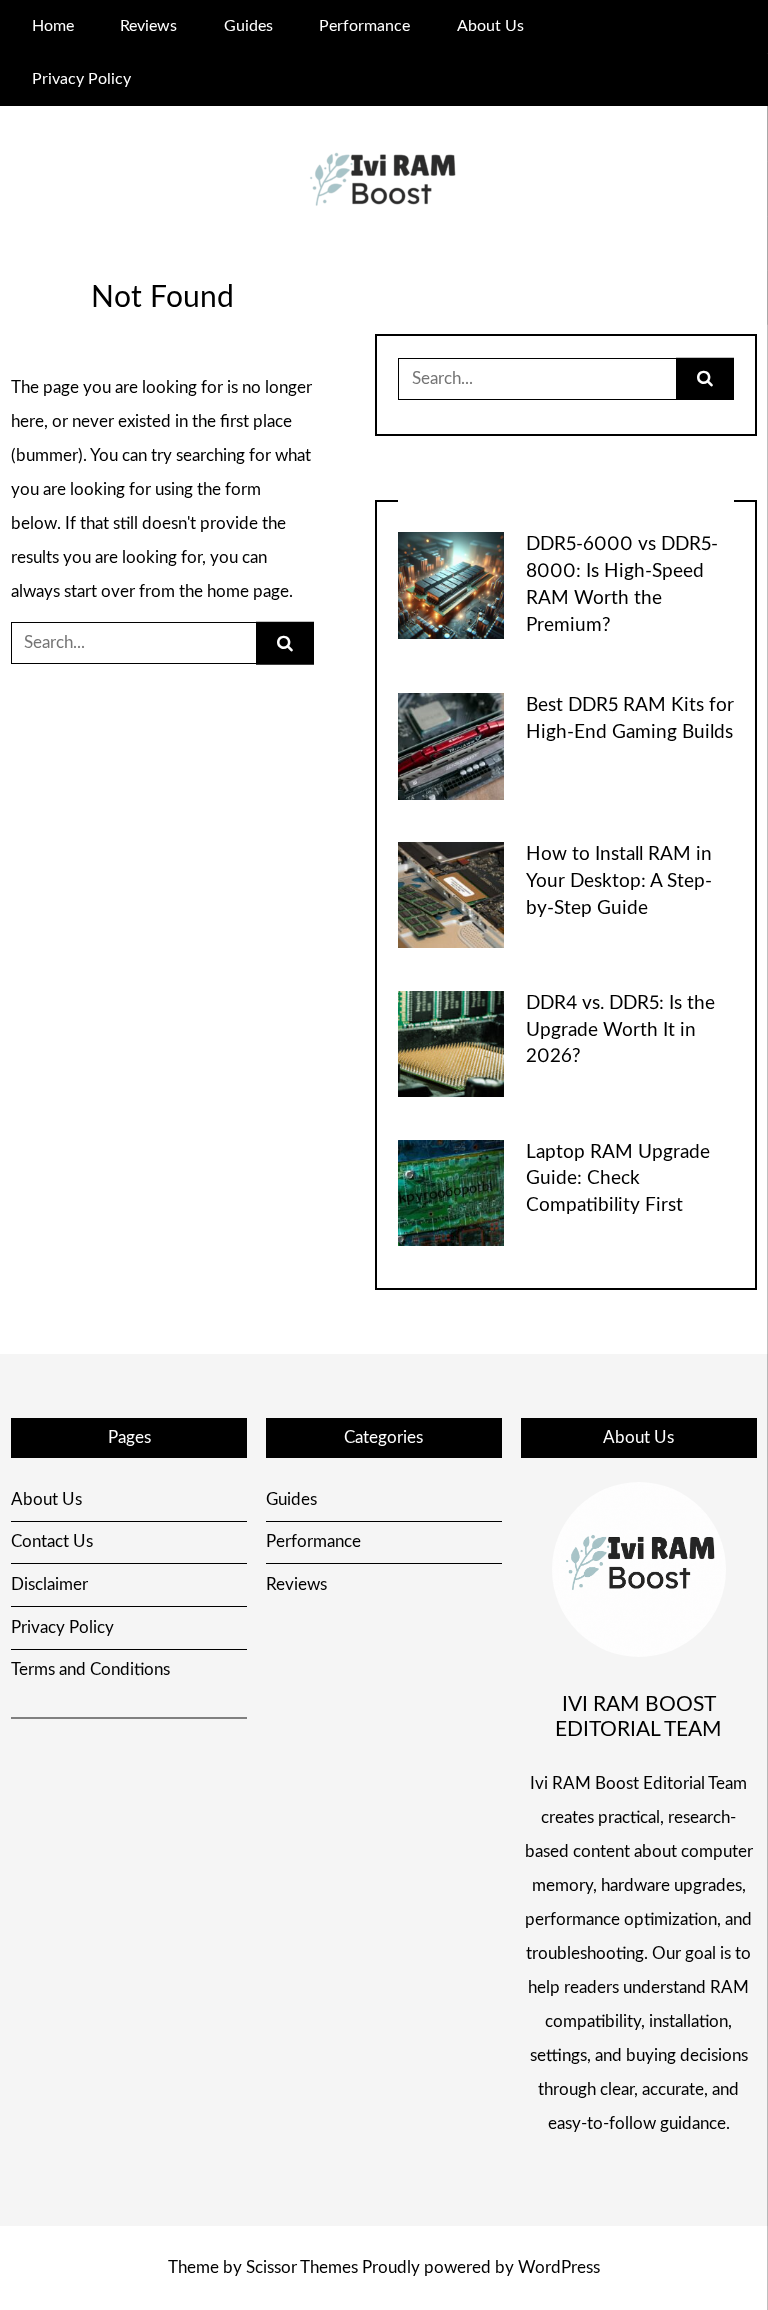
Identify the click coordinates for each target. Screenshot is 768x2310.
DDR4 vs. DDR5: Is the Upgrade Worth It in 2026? (620, 1030)
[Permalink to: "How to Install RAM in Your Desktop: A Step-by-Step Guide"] (451, 894)
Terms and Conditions (90, 1669)
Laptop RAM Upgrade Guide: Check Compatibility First (618, 1179)
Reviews (148, 26)
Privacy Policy (81, 79)
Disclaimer (49, 1584)
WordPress (559, 2267)
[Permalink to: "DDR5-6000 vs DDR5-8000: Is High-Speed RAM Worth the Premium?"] (451, 584)
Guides (248, 26)
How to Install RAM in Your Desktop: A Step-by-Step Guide (619, 881)
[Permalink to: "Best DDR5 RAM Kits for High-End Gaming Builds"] (451, 745)
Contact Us (52, 1541)
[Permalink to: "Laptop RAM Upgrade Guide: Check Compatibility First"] (451, 1191)
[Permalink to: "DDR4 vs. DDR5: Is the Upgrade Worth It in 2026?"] (451, 1042)
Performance (364, 26)
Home (53, 26)
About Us (490, 26)
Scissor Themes (302, 2267)
